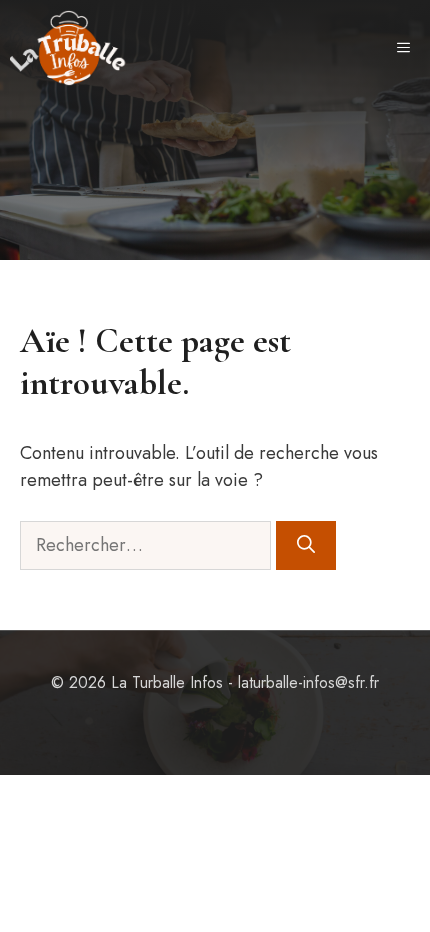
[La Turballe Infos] (69, 48)
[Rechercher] (306, 545)
